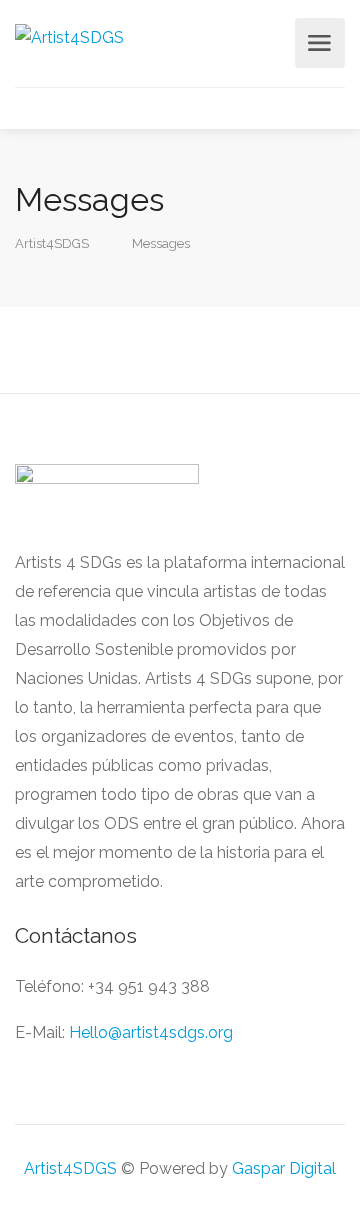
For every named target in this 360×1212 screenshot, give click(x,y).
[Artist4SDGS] (69, 36)
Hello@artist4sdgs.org (151, 1032)
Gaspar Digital (284, 1168)
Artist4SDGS (70, 1168)
